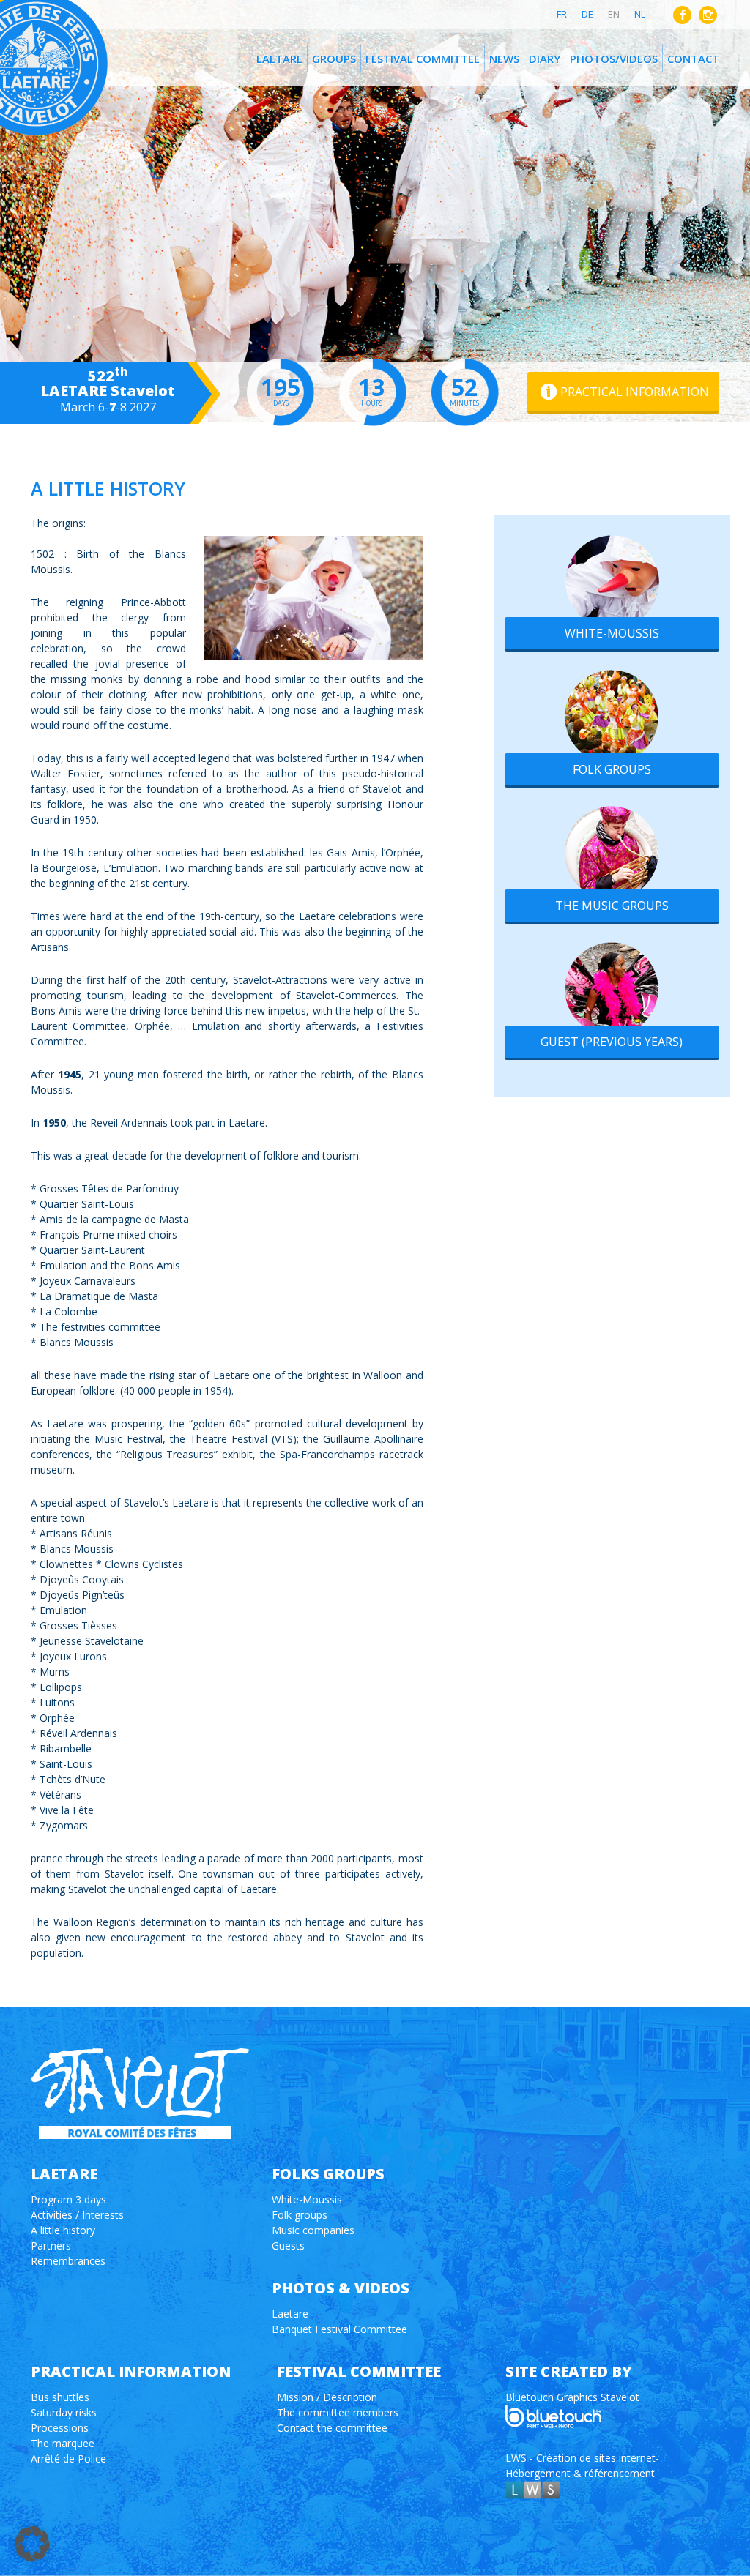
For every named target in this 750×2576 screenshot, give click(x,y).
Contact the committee (332, 2428)
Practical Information (635, 392)
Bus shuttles (60, 2397)
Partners (51, 2245)
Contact (693, 59)
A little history (63, 2230)
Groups (334, 59)
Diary (545, 59)
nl (640, 14)
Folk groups (612, 769)
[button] (32, 2544)
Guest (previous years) (612, 1042)
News (504, 59)
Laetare (279, 59)
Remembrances (68, 2261)
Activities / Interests (77, 2215)
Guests (288, 2245)
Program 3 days (68, 2199)
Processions (60, 2428)
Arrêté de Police (68, 2459)
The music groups (612, 906)
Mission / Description (327, 2397)
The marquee (63, 2443)
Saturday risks (64, 2412)
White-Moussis (612, 633)
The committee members (338, 2412)
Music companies (313, 2230)
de (587, 14)
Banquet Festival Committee (339, 2329)
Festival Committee (423, 59)
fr (562, 14)
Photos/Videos (614, 59)
